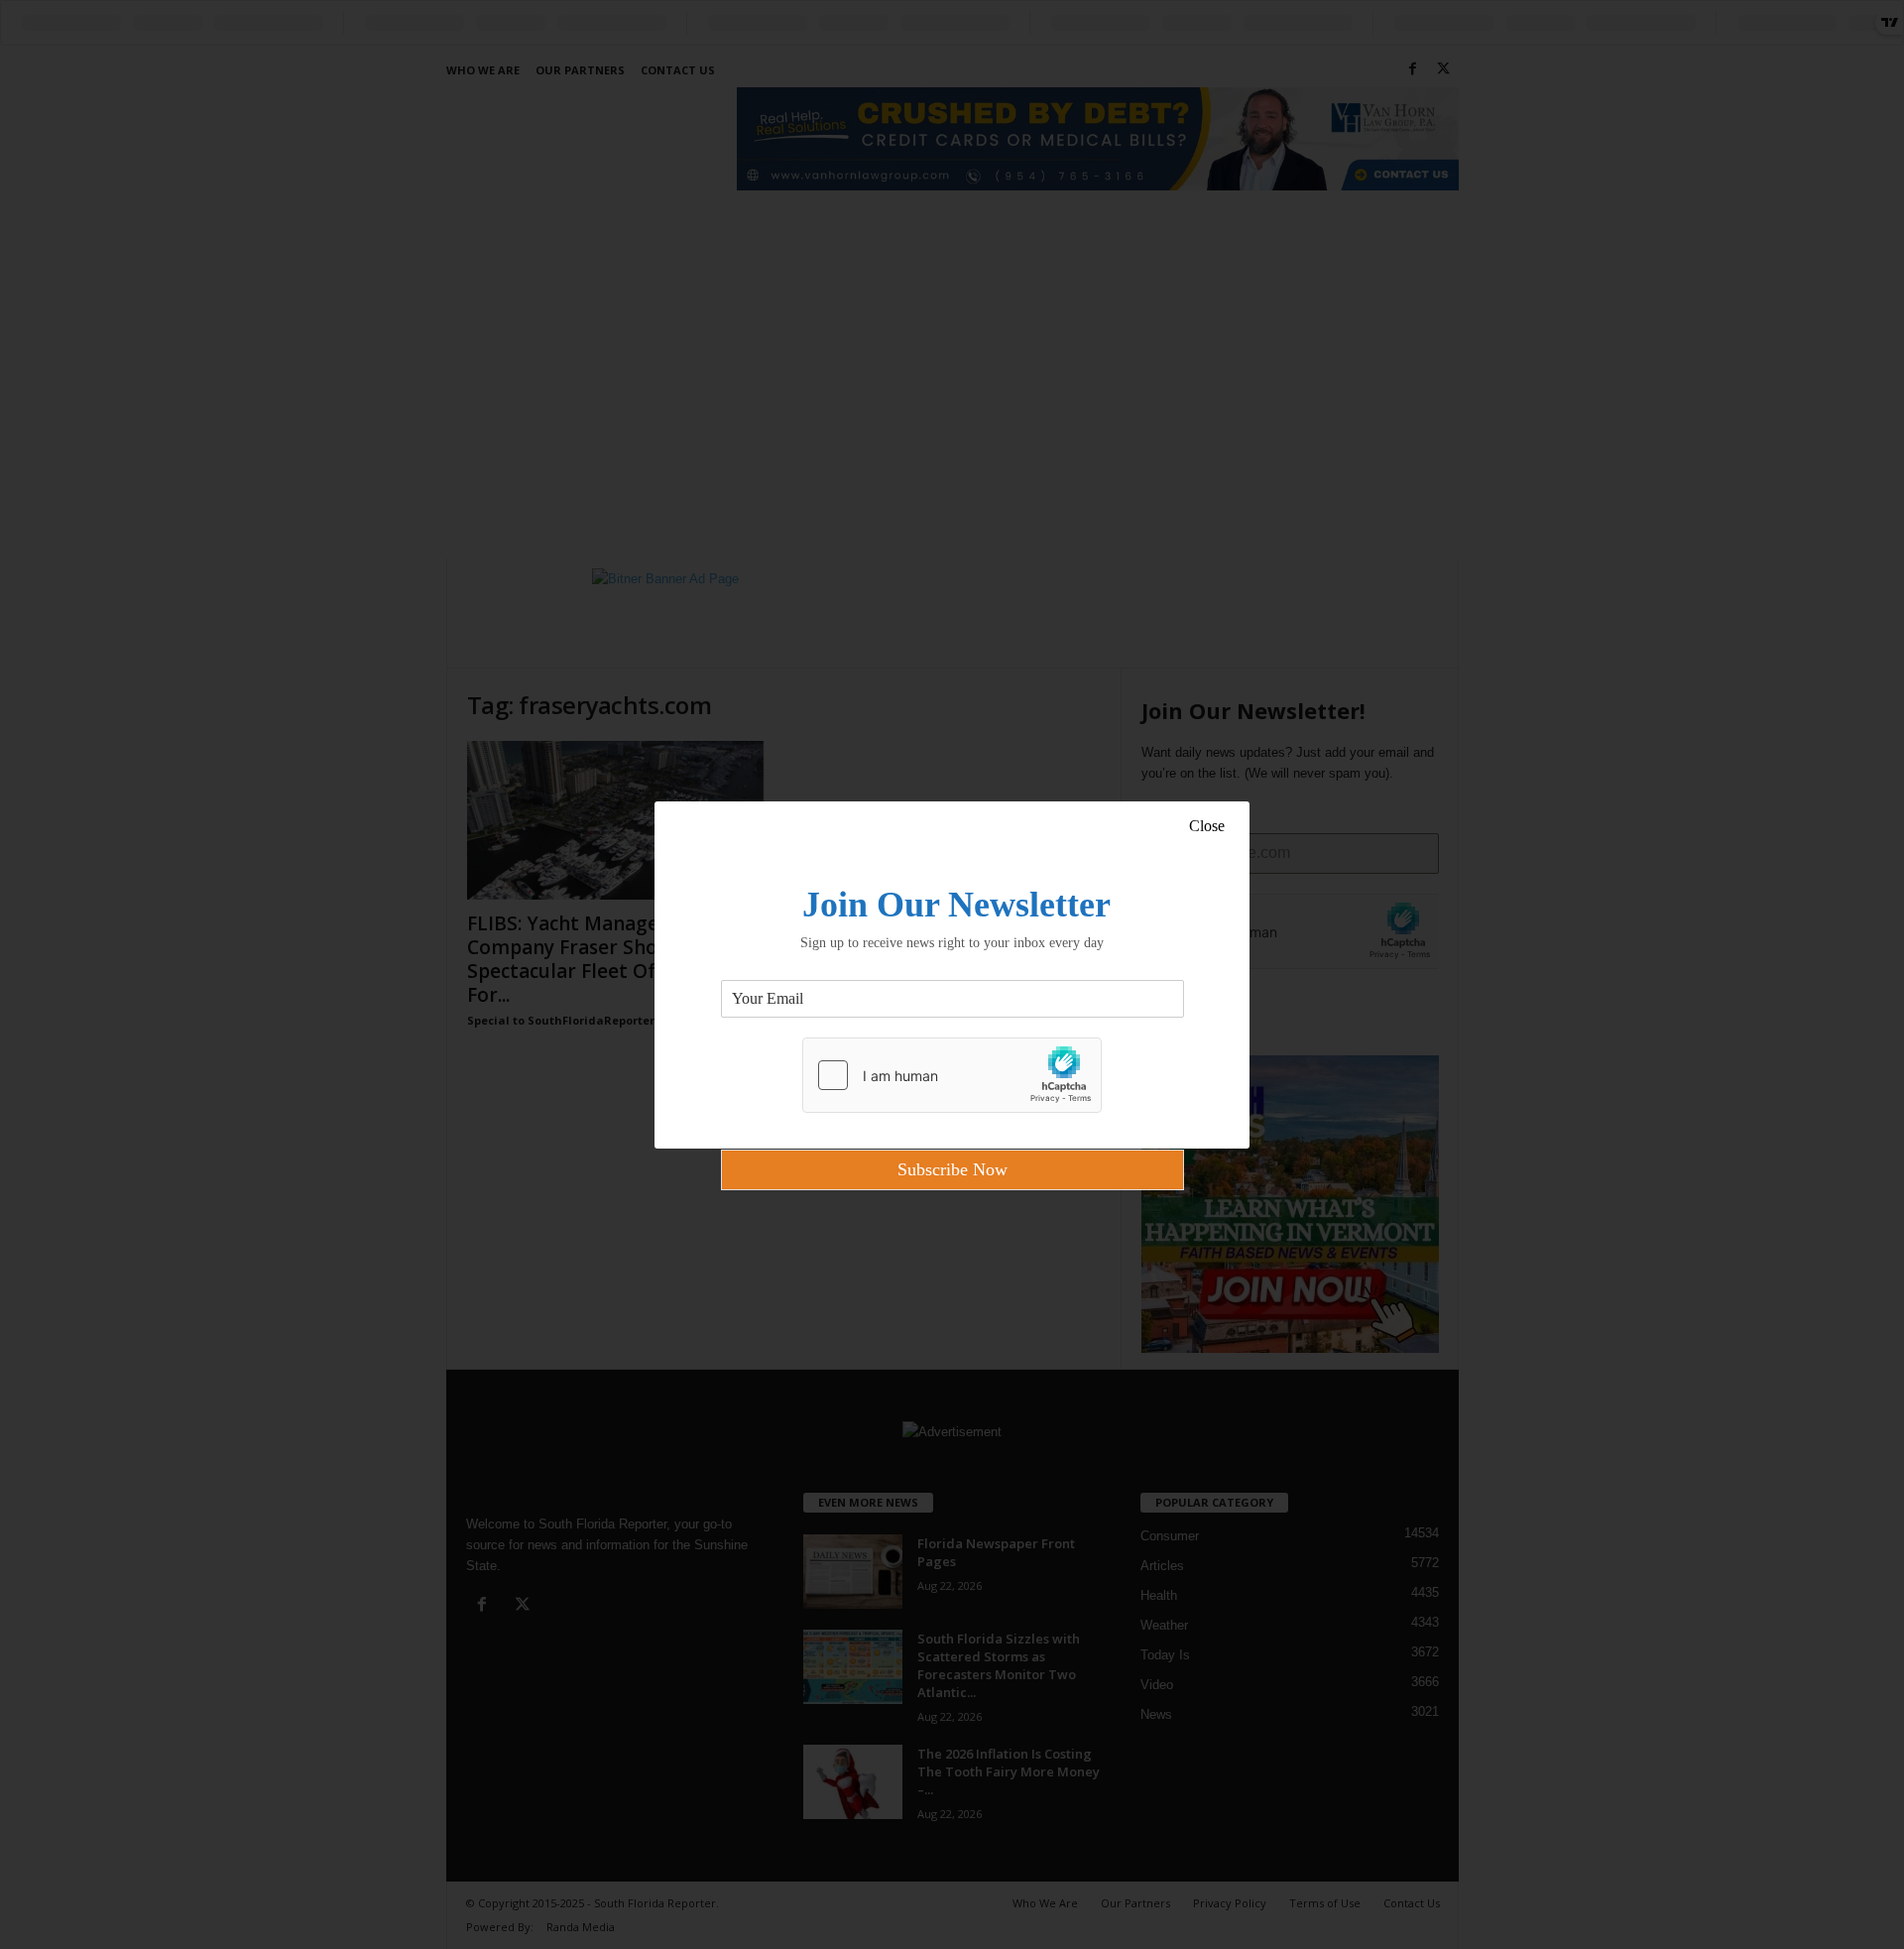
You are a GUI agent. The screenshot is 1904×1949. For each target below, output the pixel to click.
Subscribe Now (952, 1169)
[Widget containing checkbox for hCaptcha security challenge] (952, 1075)
